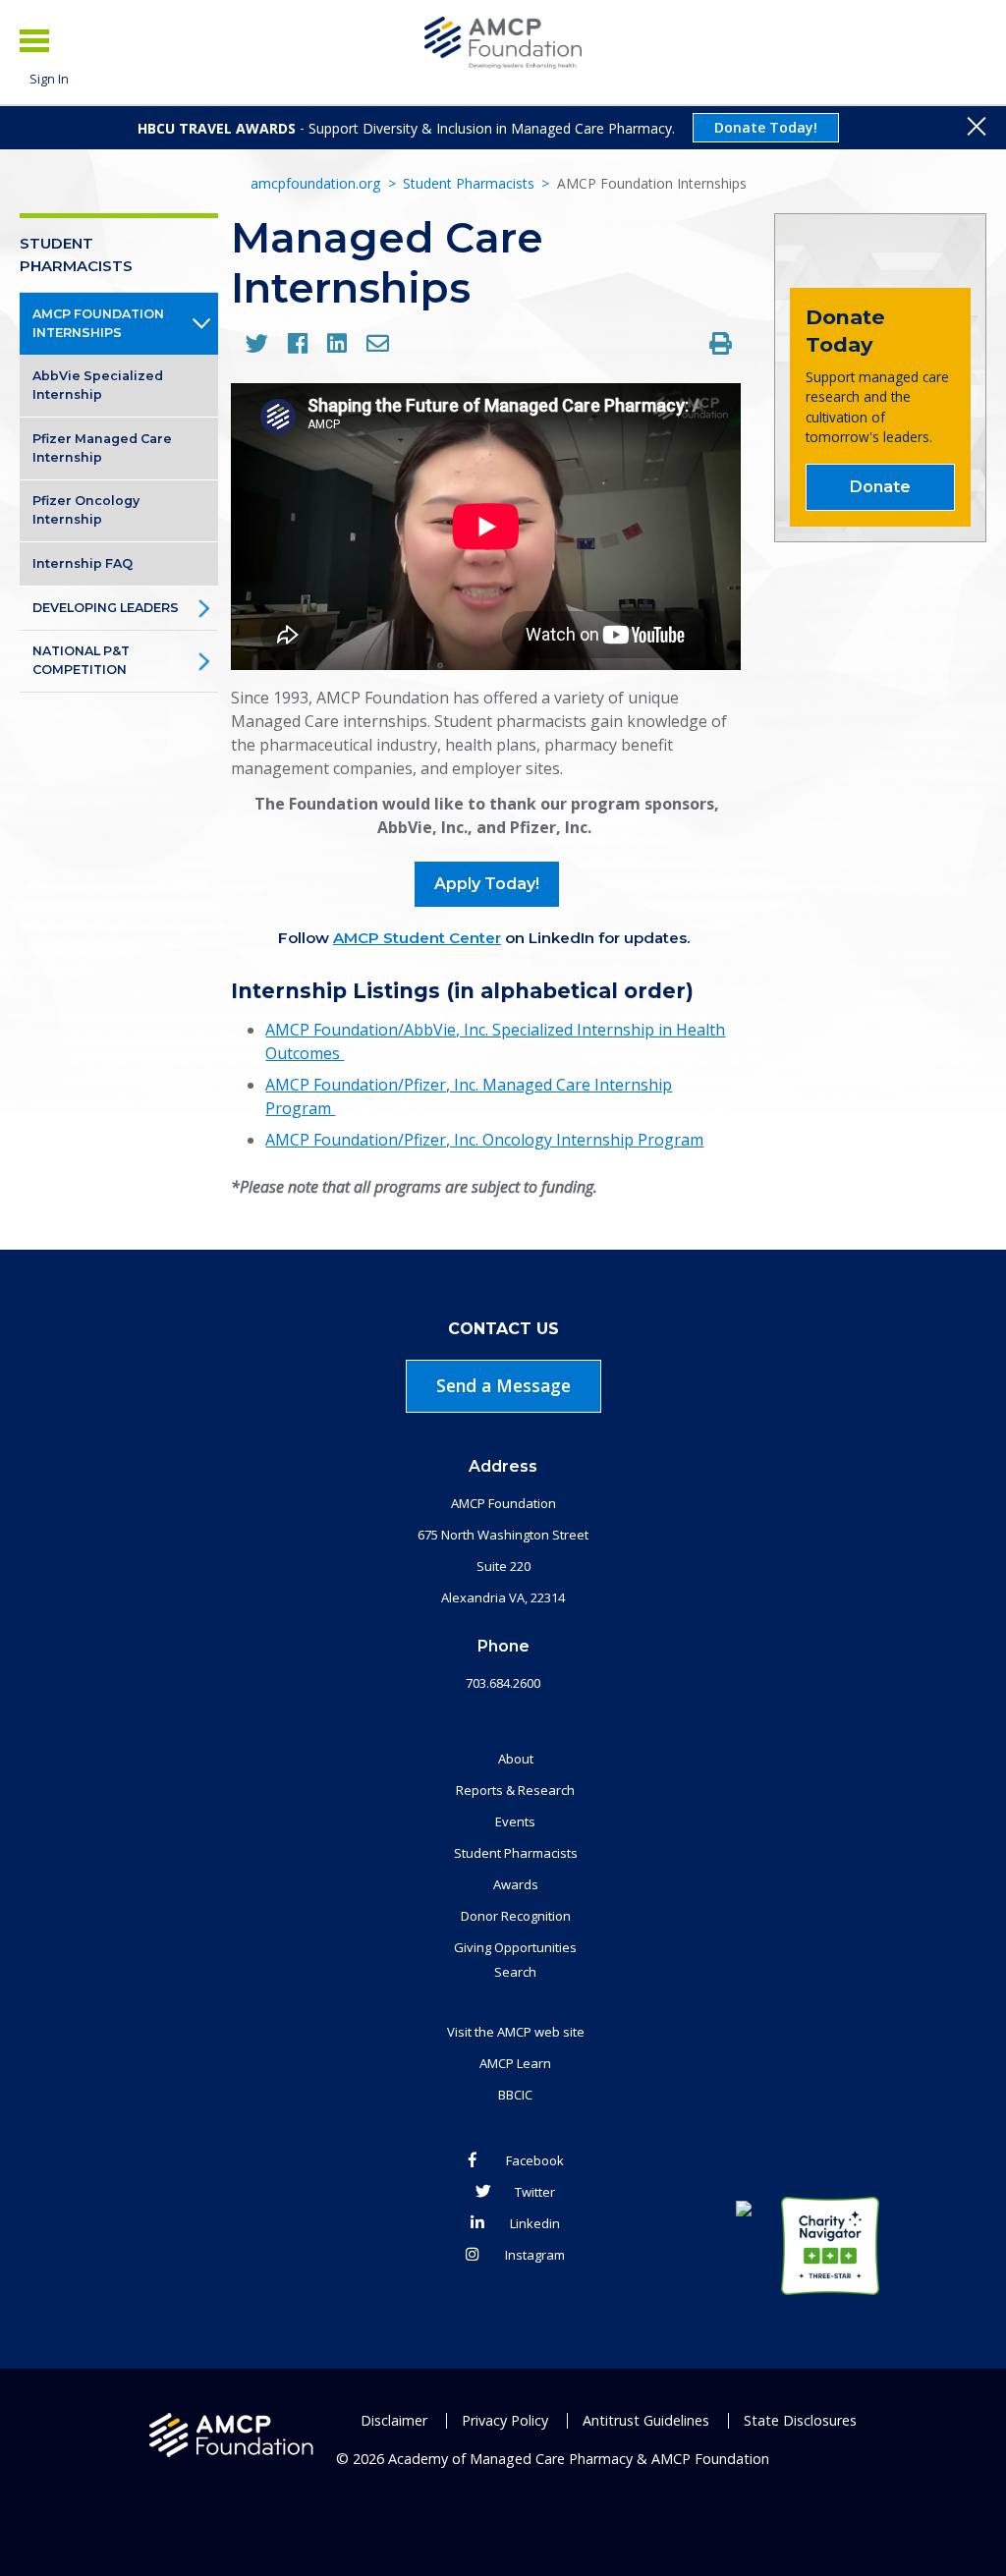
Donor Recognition (516, 1916)
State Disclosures (800, 2420)
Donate (880, 487)
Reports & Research (515, 1790)
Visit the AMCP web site (516, 2032)
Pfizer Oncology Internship (86, 510)
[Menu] (34, 41)
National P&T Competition (81, 660)
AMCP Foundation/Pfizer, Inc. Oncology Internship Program (484, 1140)
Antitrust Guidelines (646, 2420)
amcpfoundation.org (315, 183)
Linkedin (535, 2223)
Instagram (535, 2255)
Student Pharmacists (469, 183)
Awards (516, 1884)
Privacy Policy (505, 2420)
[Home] (503, 43)
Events (515, 1821)
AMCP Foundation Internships (98, 323)
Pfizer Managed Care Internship (102, 448)
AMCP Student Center (417, 938)
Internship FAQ (83, 563)
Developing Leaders (106, 608)
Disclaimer (394, 2420)
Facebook (535, 2160)
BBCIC (515, 2095)
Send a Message (503, 1385)
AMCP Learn (515, 2063)
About (516, 1759)
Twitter (535, 2192)
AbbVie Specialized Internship (98, 385)
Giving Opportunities (515, 1947)
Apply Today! (487, 884)
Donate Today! (766, 127)
